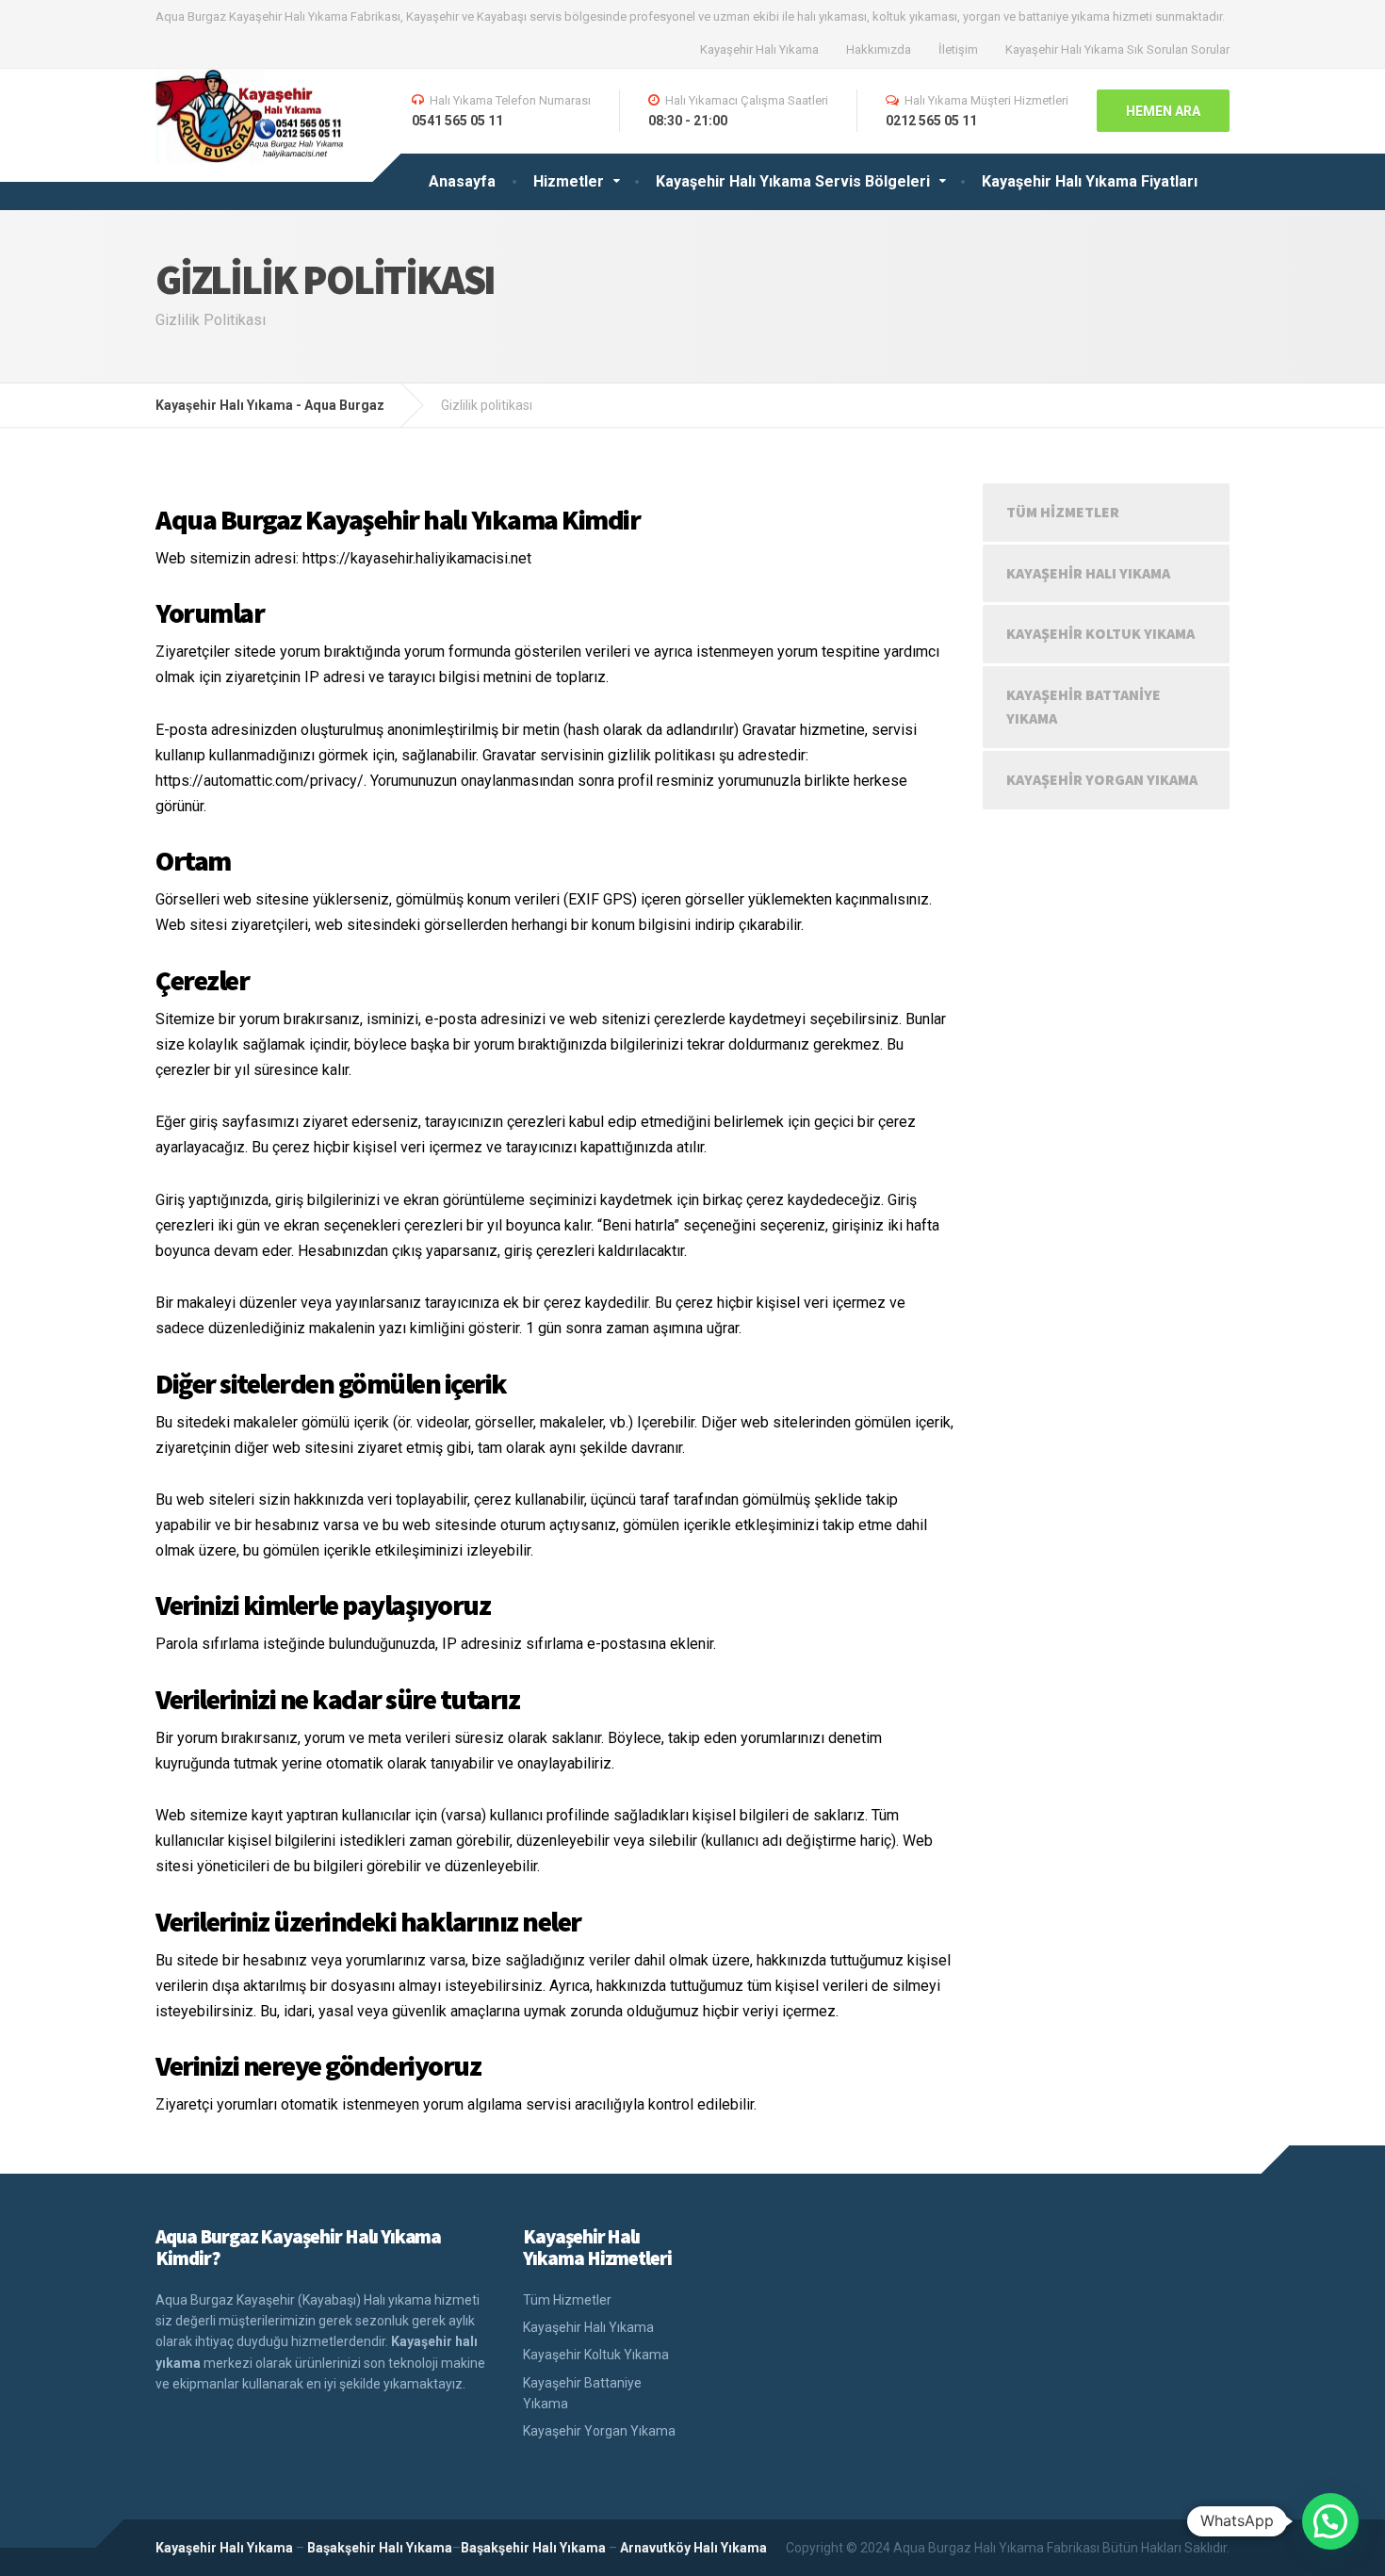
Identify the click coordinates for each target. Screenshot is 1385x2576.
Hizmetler (569, 181)
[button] (1330, 2521)
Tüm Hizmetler (1063, 512)
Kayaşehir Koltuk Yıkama (1100, 633)
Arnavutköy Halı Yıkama (693, 2548)
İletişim (958, 49)
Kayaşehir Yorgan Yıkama (1102, 779)
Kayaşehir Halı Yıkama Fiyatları (1090, 181)
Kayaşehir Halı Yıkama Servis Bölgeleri (793, 181)
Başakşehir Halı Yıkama (380, 2548)
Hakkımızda (879, 49)
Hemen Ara (1163, 111)
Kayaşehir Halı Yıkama (759, 49)
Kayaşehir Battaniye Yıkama (1084, 707)
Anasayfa (462, 181)
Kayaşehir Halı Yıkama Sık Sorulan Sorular (1117, 49)
